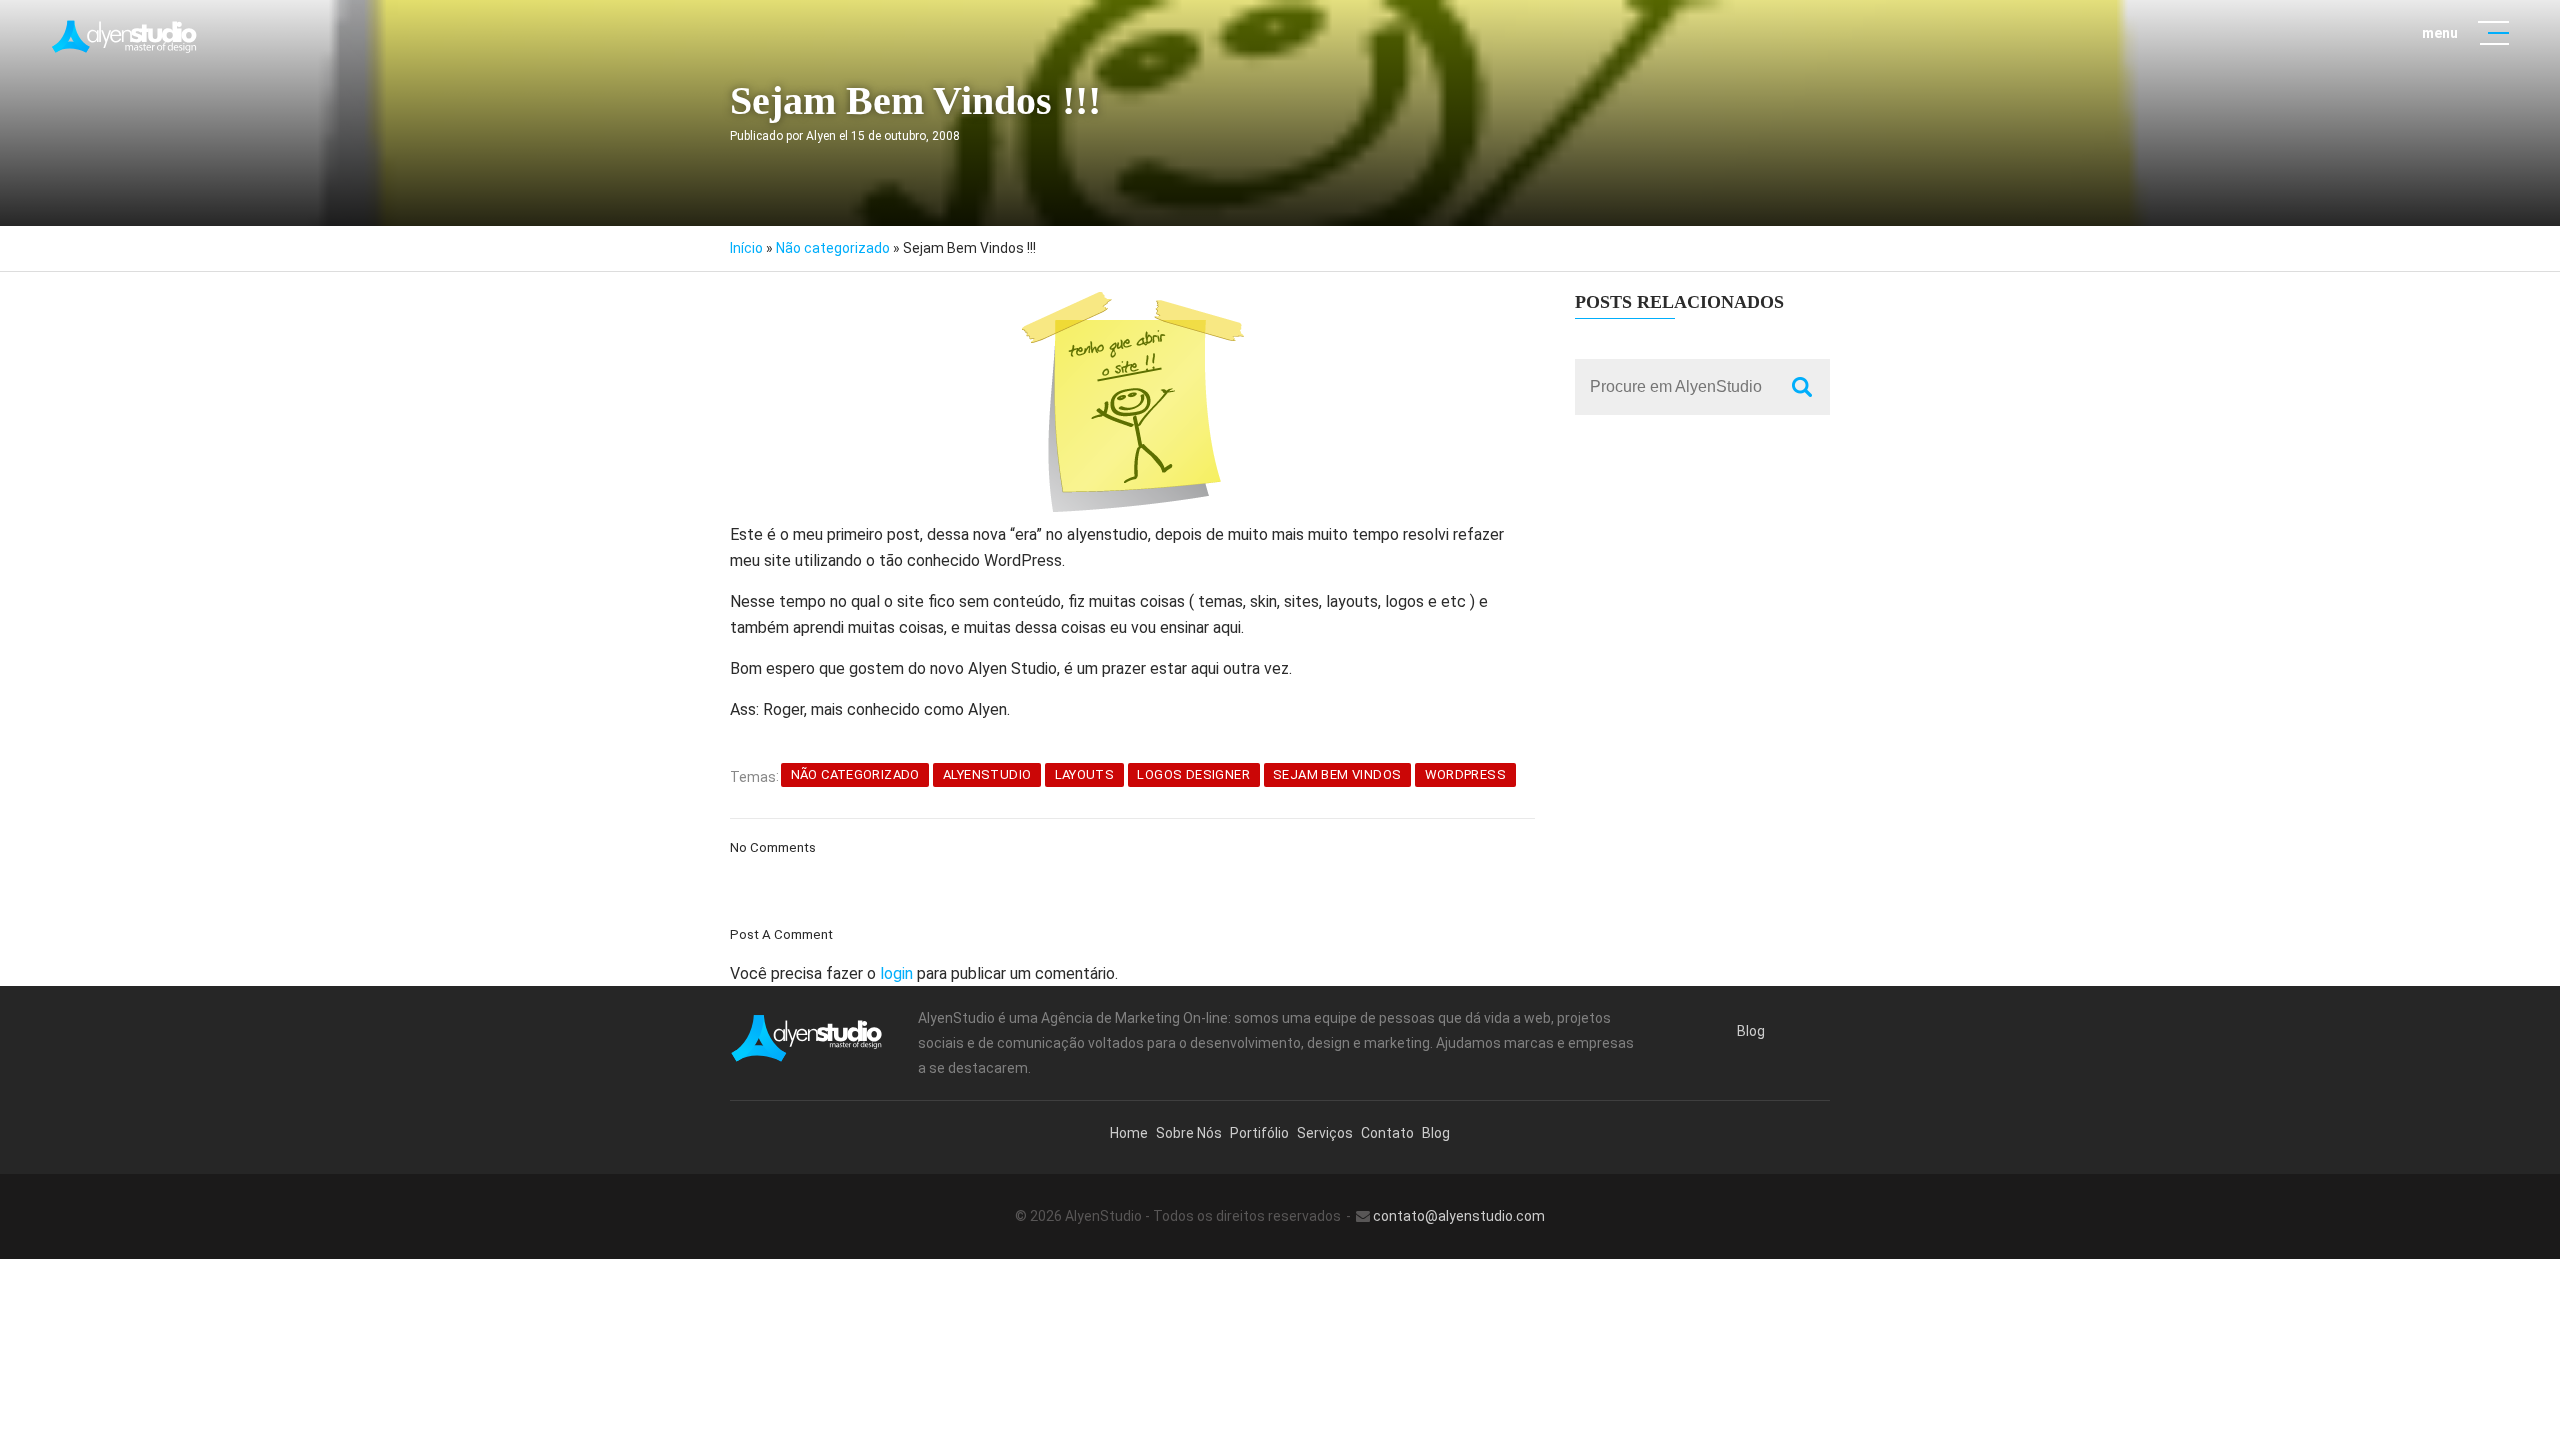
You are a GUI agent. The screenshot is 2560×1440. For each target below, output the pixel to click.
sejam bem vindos (1337, 774)
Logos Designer (1193, 774)
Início (746, 248)
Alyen (821, 136)
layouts (1085, 774)
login (896, 973)
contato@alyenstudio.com (1459, 1216)
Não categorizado (833, 248)
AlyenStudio (987, 774)
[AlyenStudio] (125, 36)
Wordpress (1466, 774)
